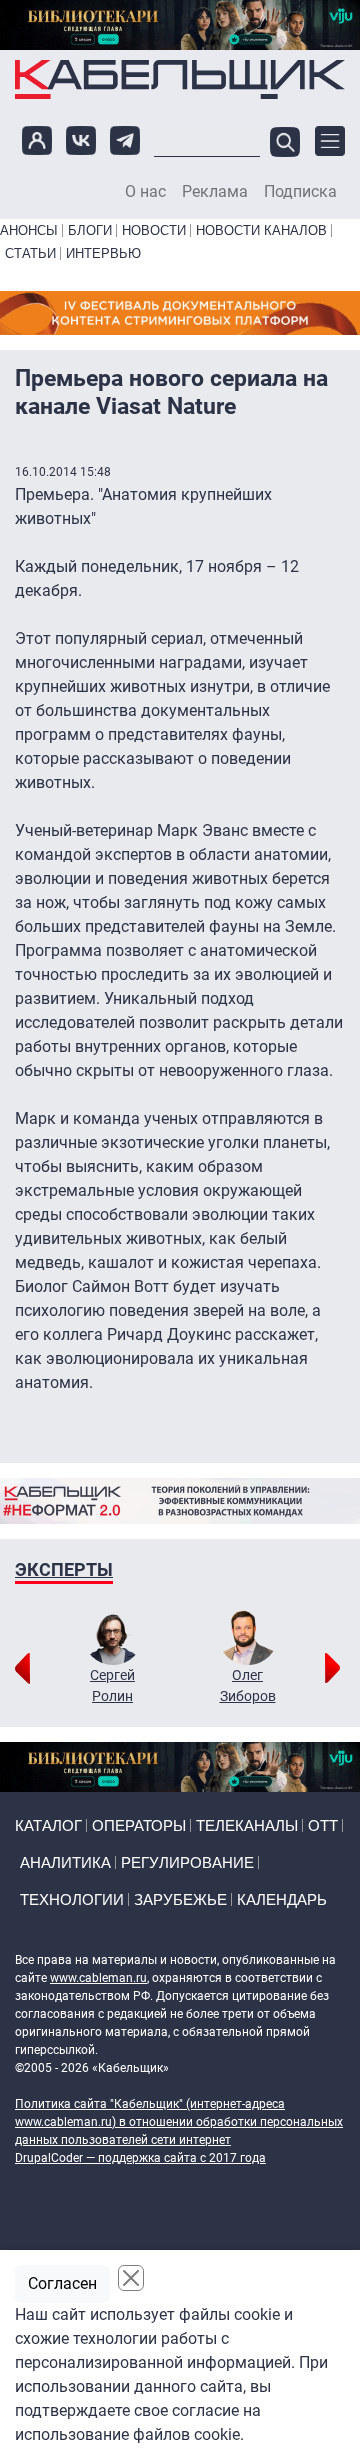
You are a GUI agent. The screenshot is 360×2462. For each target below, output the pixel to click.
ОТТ (323, 1825)
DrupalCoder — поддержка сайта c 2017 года (140, 2158)
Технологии (72, 1899)
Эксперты (64, 1569)
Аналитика (65, 1862)
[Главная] (180, 79)
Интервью (103, 253)
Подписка (300, 192)
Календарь (282, 1899)
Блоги (90, 230)
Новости (154, 230)
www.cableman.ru (98, 1978)
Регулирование (187, 1862)
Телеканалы (247, 1825)
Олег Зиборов (248, 1685)
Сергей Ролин (112, 1685)
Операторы (139, 1825)
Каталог (48, 1825)
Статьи (30, 253)
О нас (145, 192)
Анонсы (29, 230)
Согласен (62, 2283)
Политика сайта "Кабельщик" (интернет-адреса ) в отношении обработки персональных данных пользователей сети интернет (179, 2122)
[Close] (131, 2278)
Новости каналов (261, 230)
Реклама (215, 192)
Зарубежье (180, 1899)
